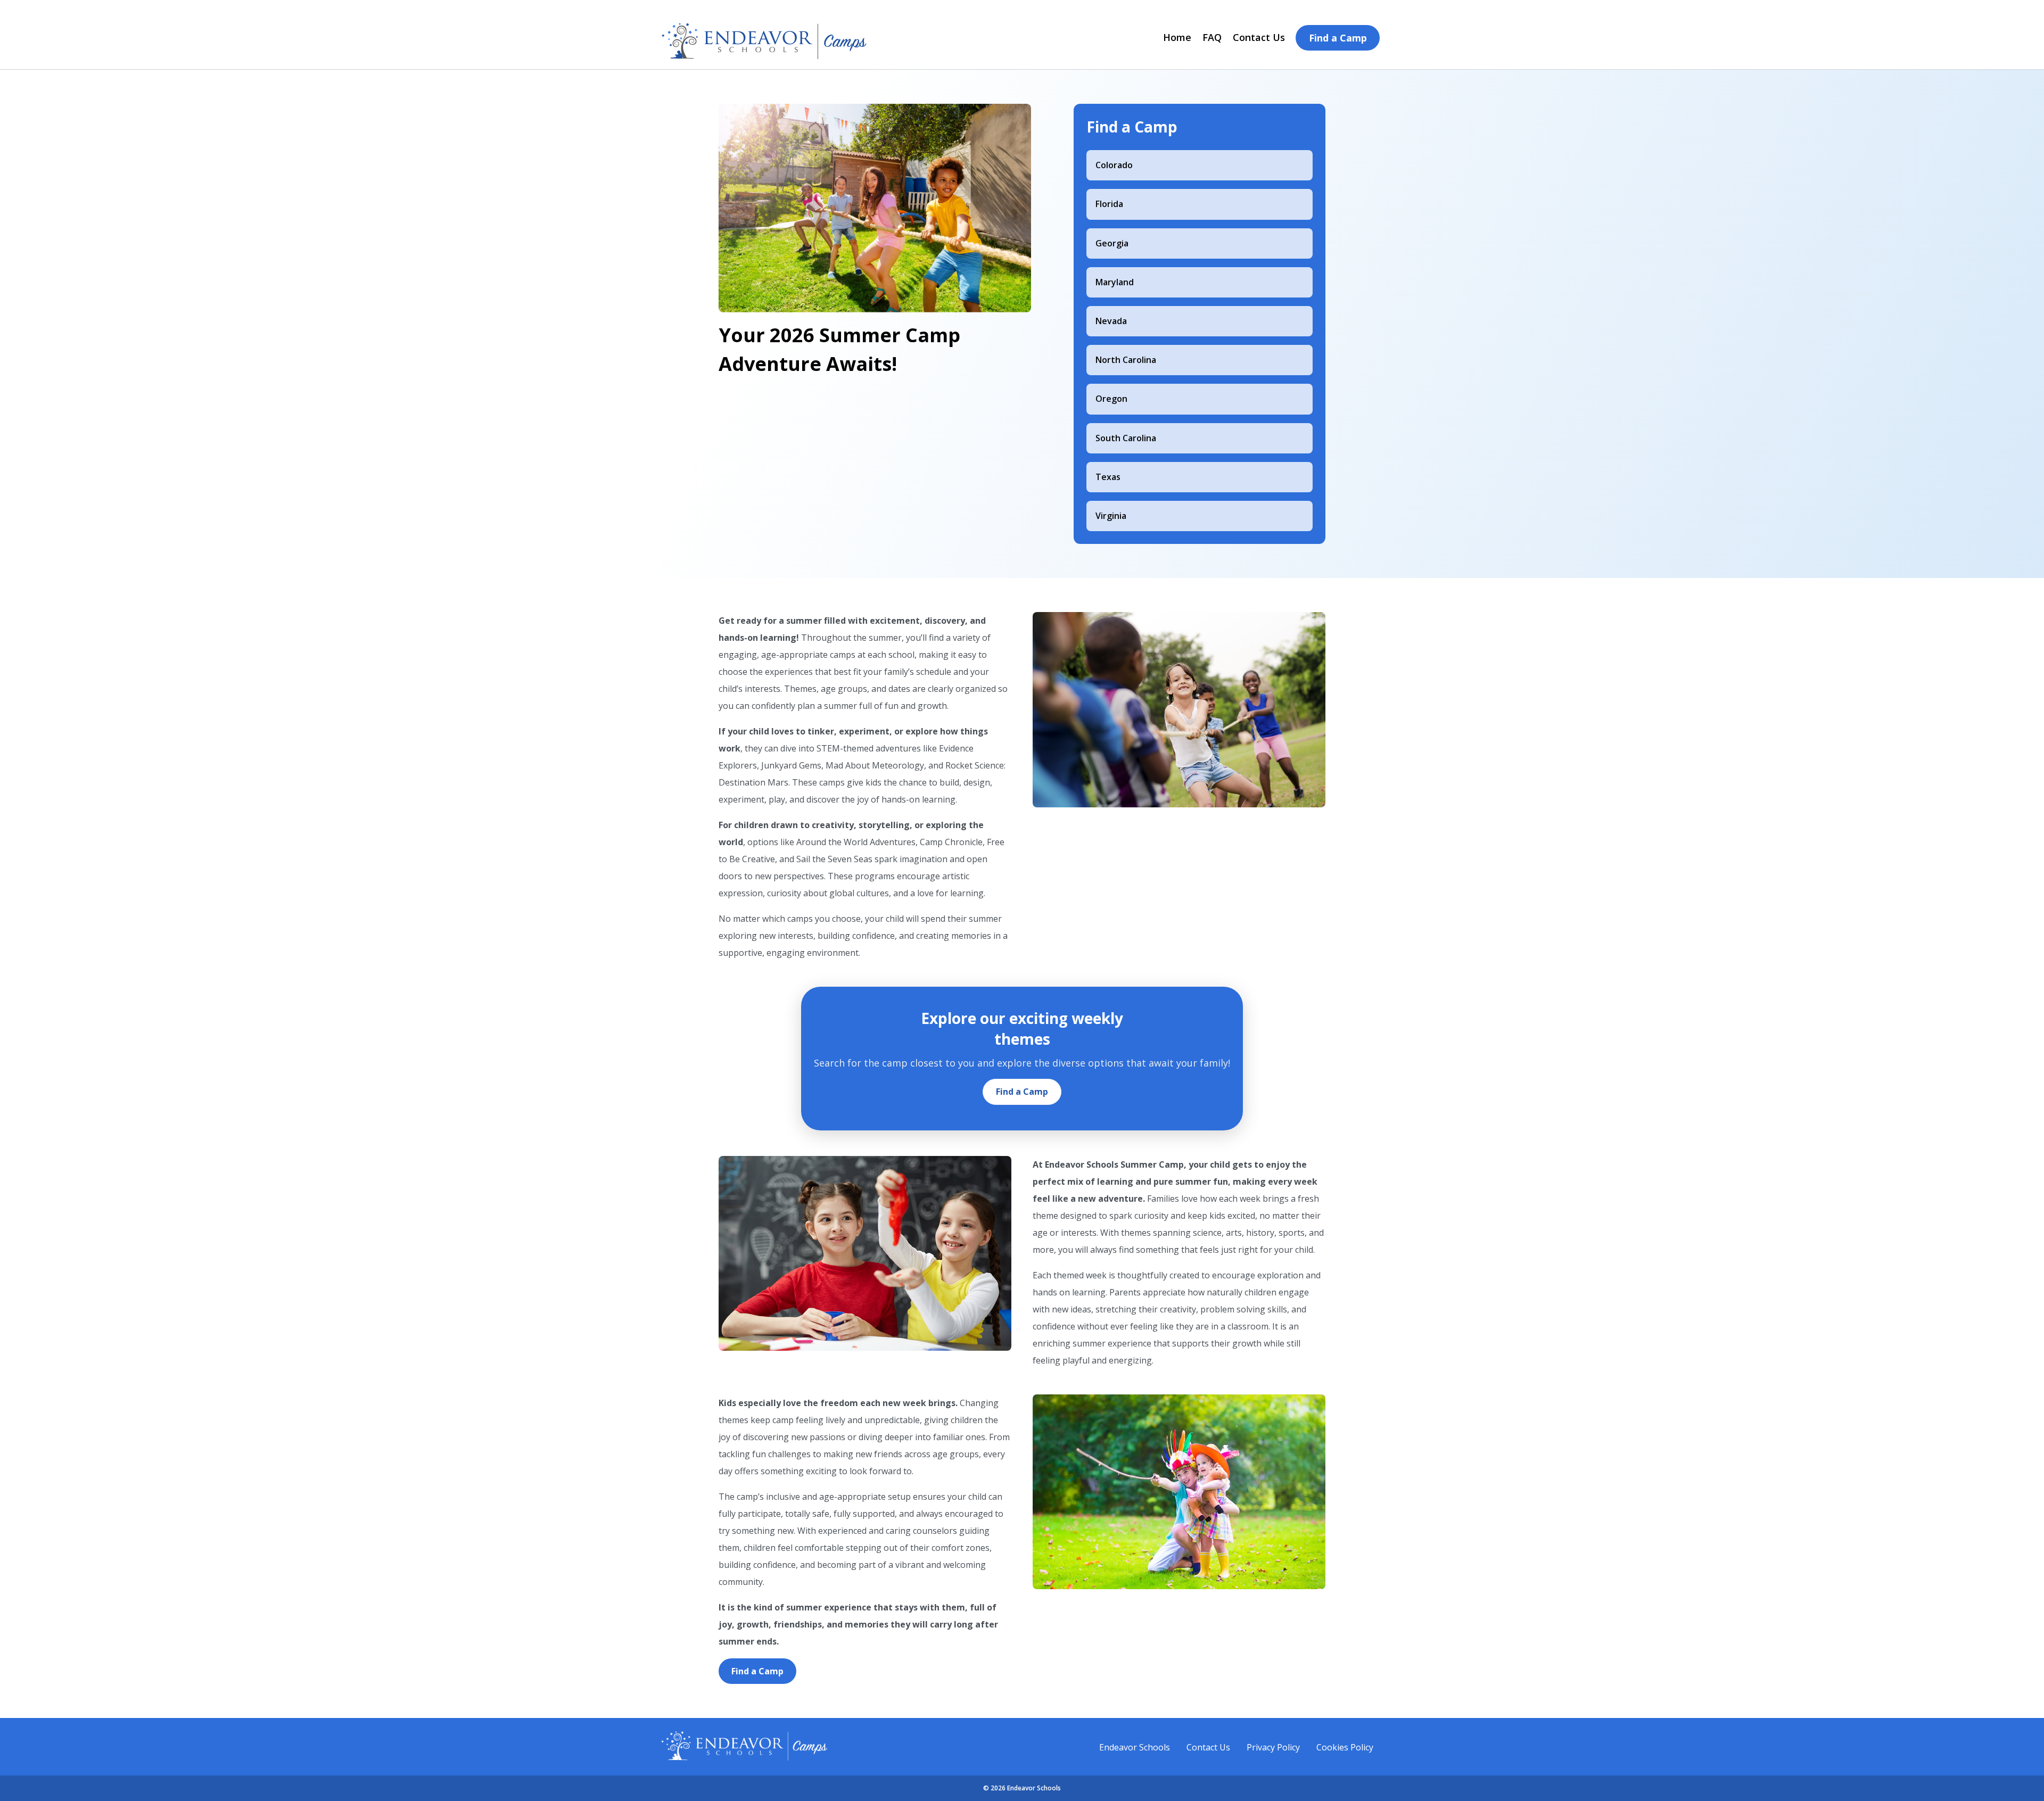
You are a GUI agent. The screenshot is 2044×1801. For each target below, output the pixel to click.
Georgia (1112, 243)
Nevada (1111, 321)
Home (1177, 37)
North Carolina (1126, 360)
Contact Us (1259, 37)
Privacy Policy (1273, 1747)
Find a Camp (1338, 38)
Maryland (1115, 282)
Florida (1109, 204)
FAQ (1212, 37)
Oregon (1111, 399)
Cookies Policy (1345, 1747)
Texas (1108, 477)
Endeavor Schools (1135, 1747)
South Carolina (1126, 438)
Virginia (1111, 516)
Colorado (1114, 165)
